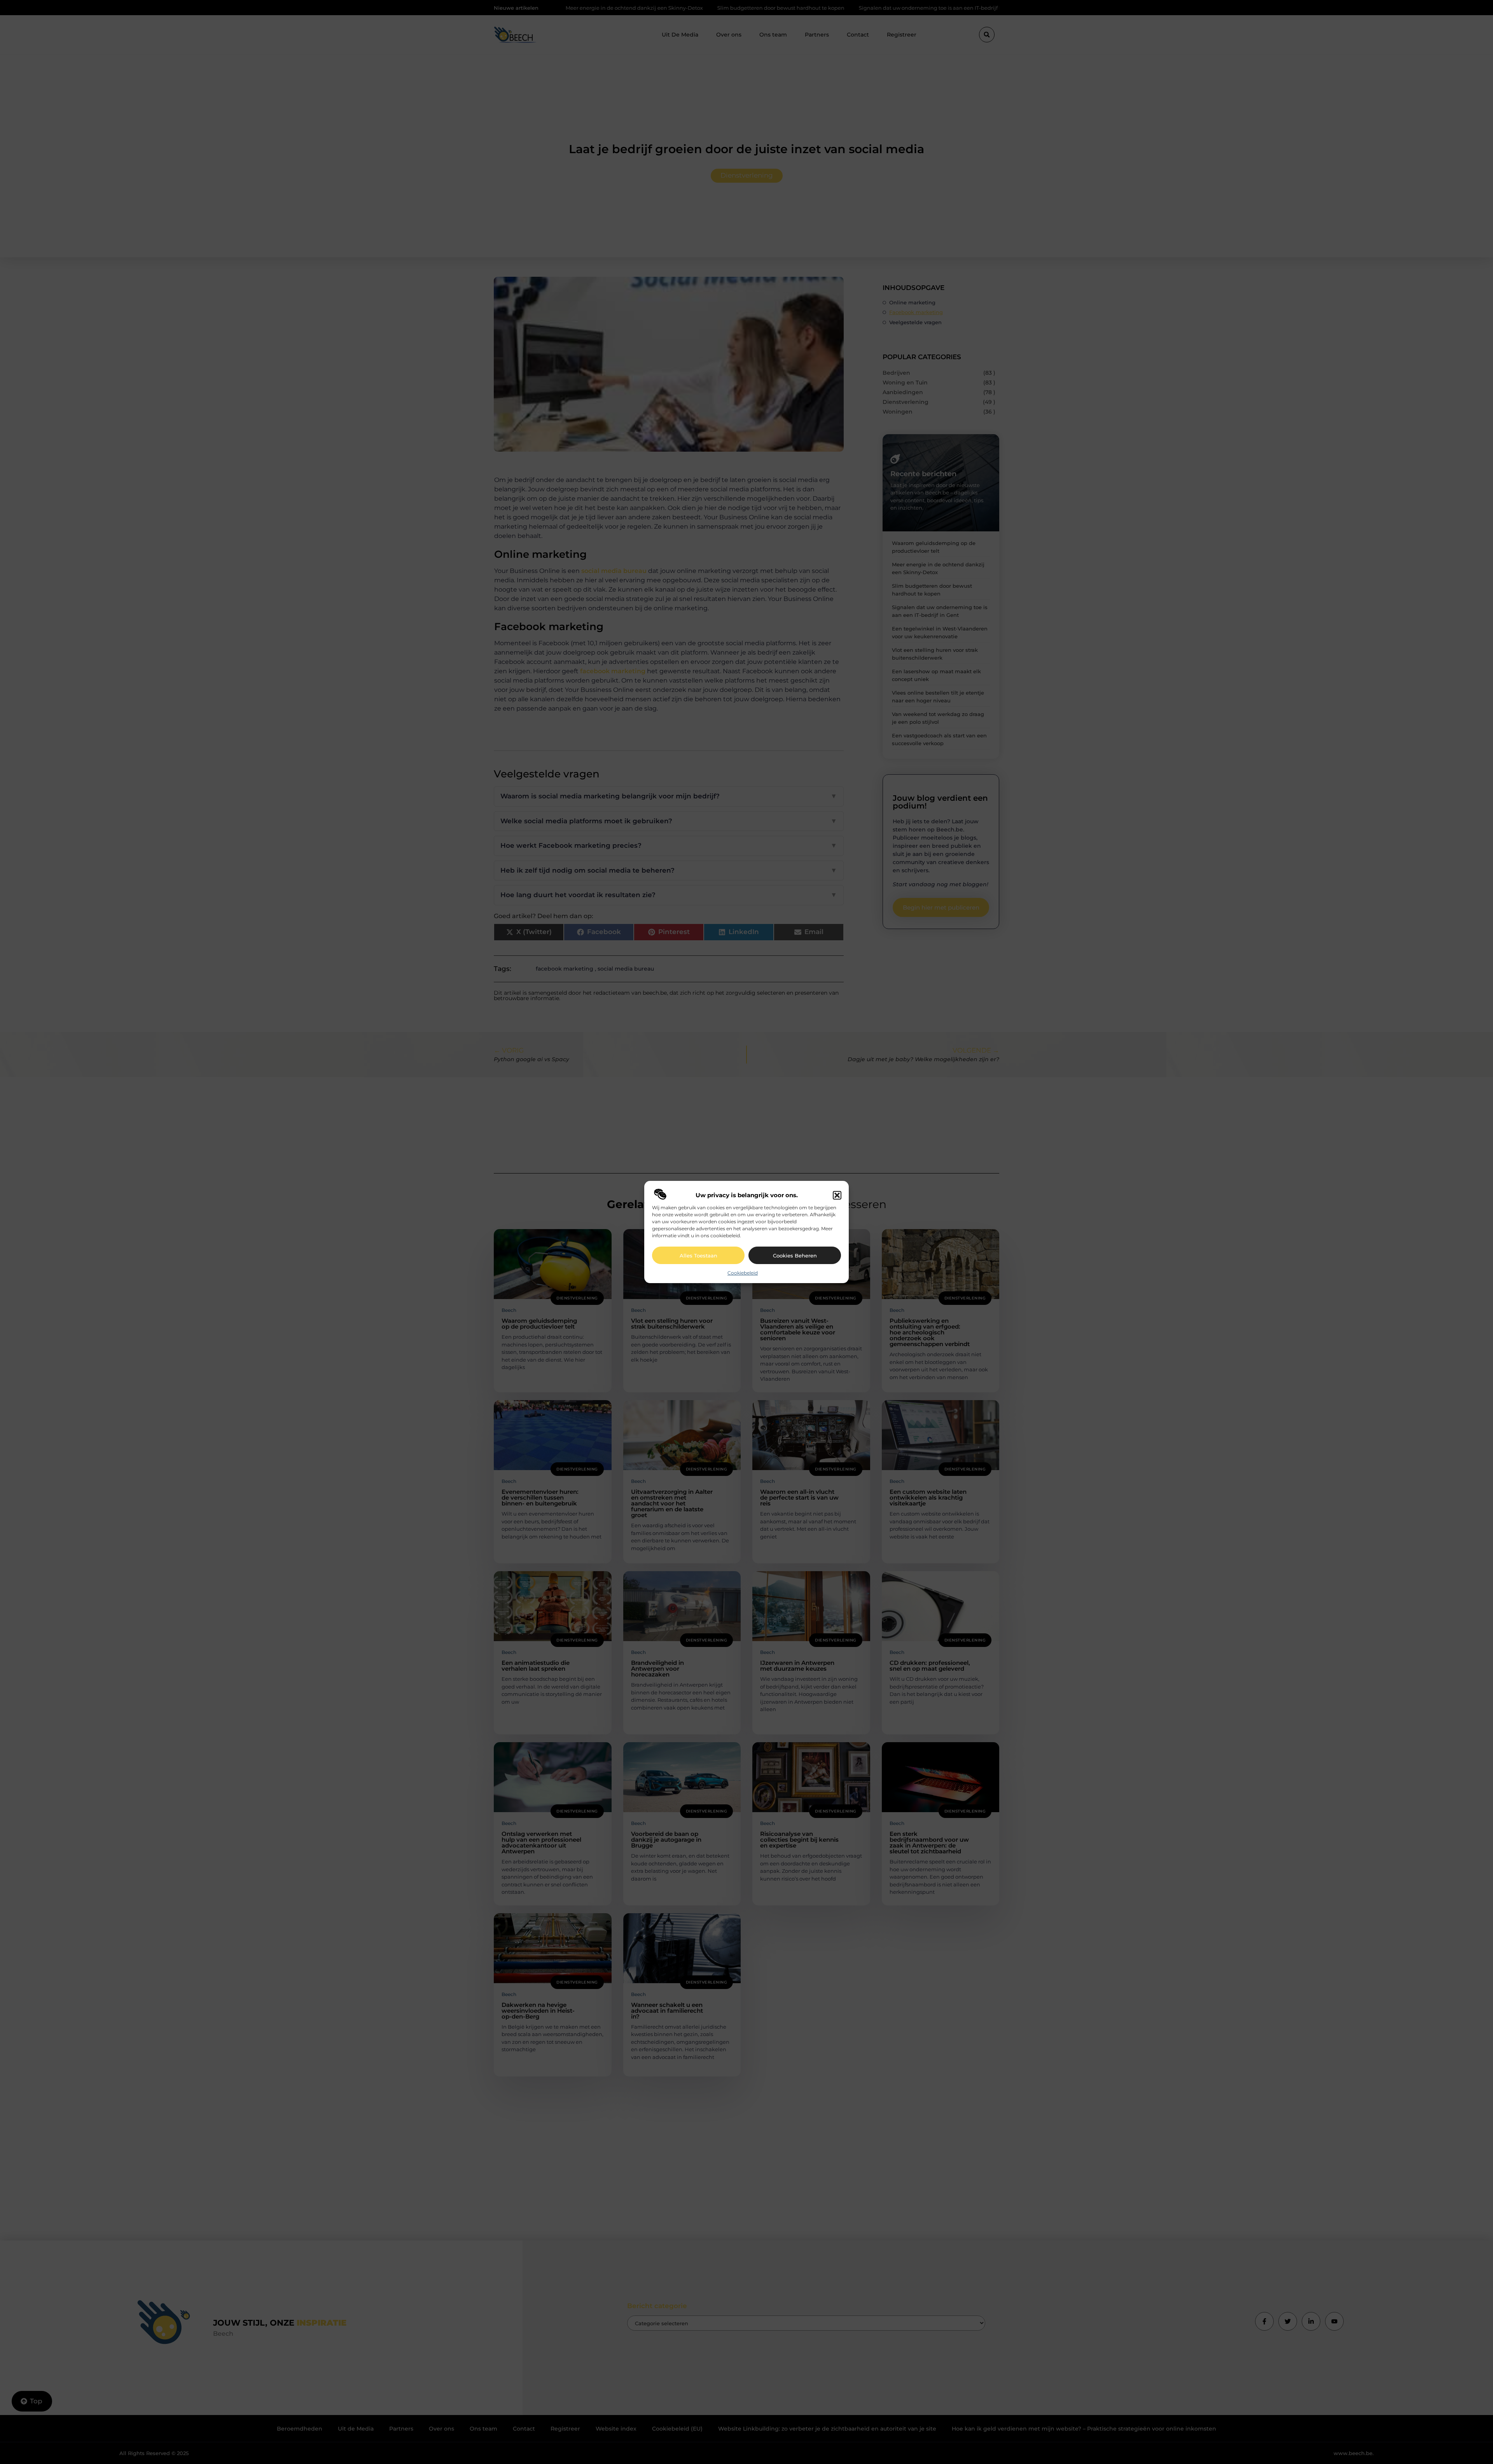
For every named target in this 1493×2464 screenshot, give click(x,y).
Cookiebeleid (743, 1273)
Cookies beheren (795, 1256)
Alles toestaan (698, 1256)
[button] (837, 1195)
